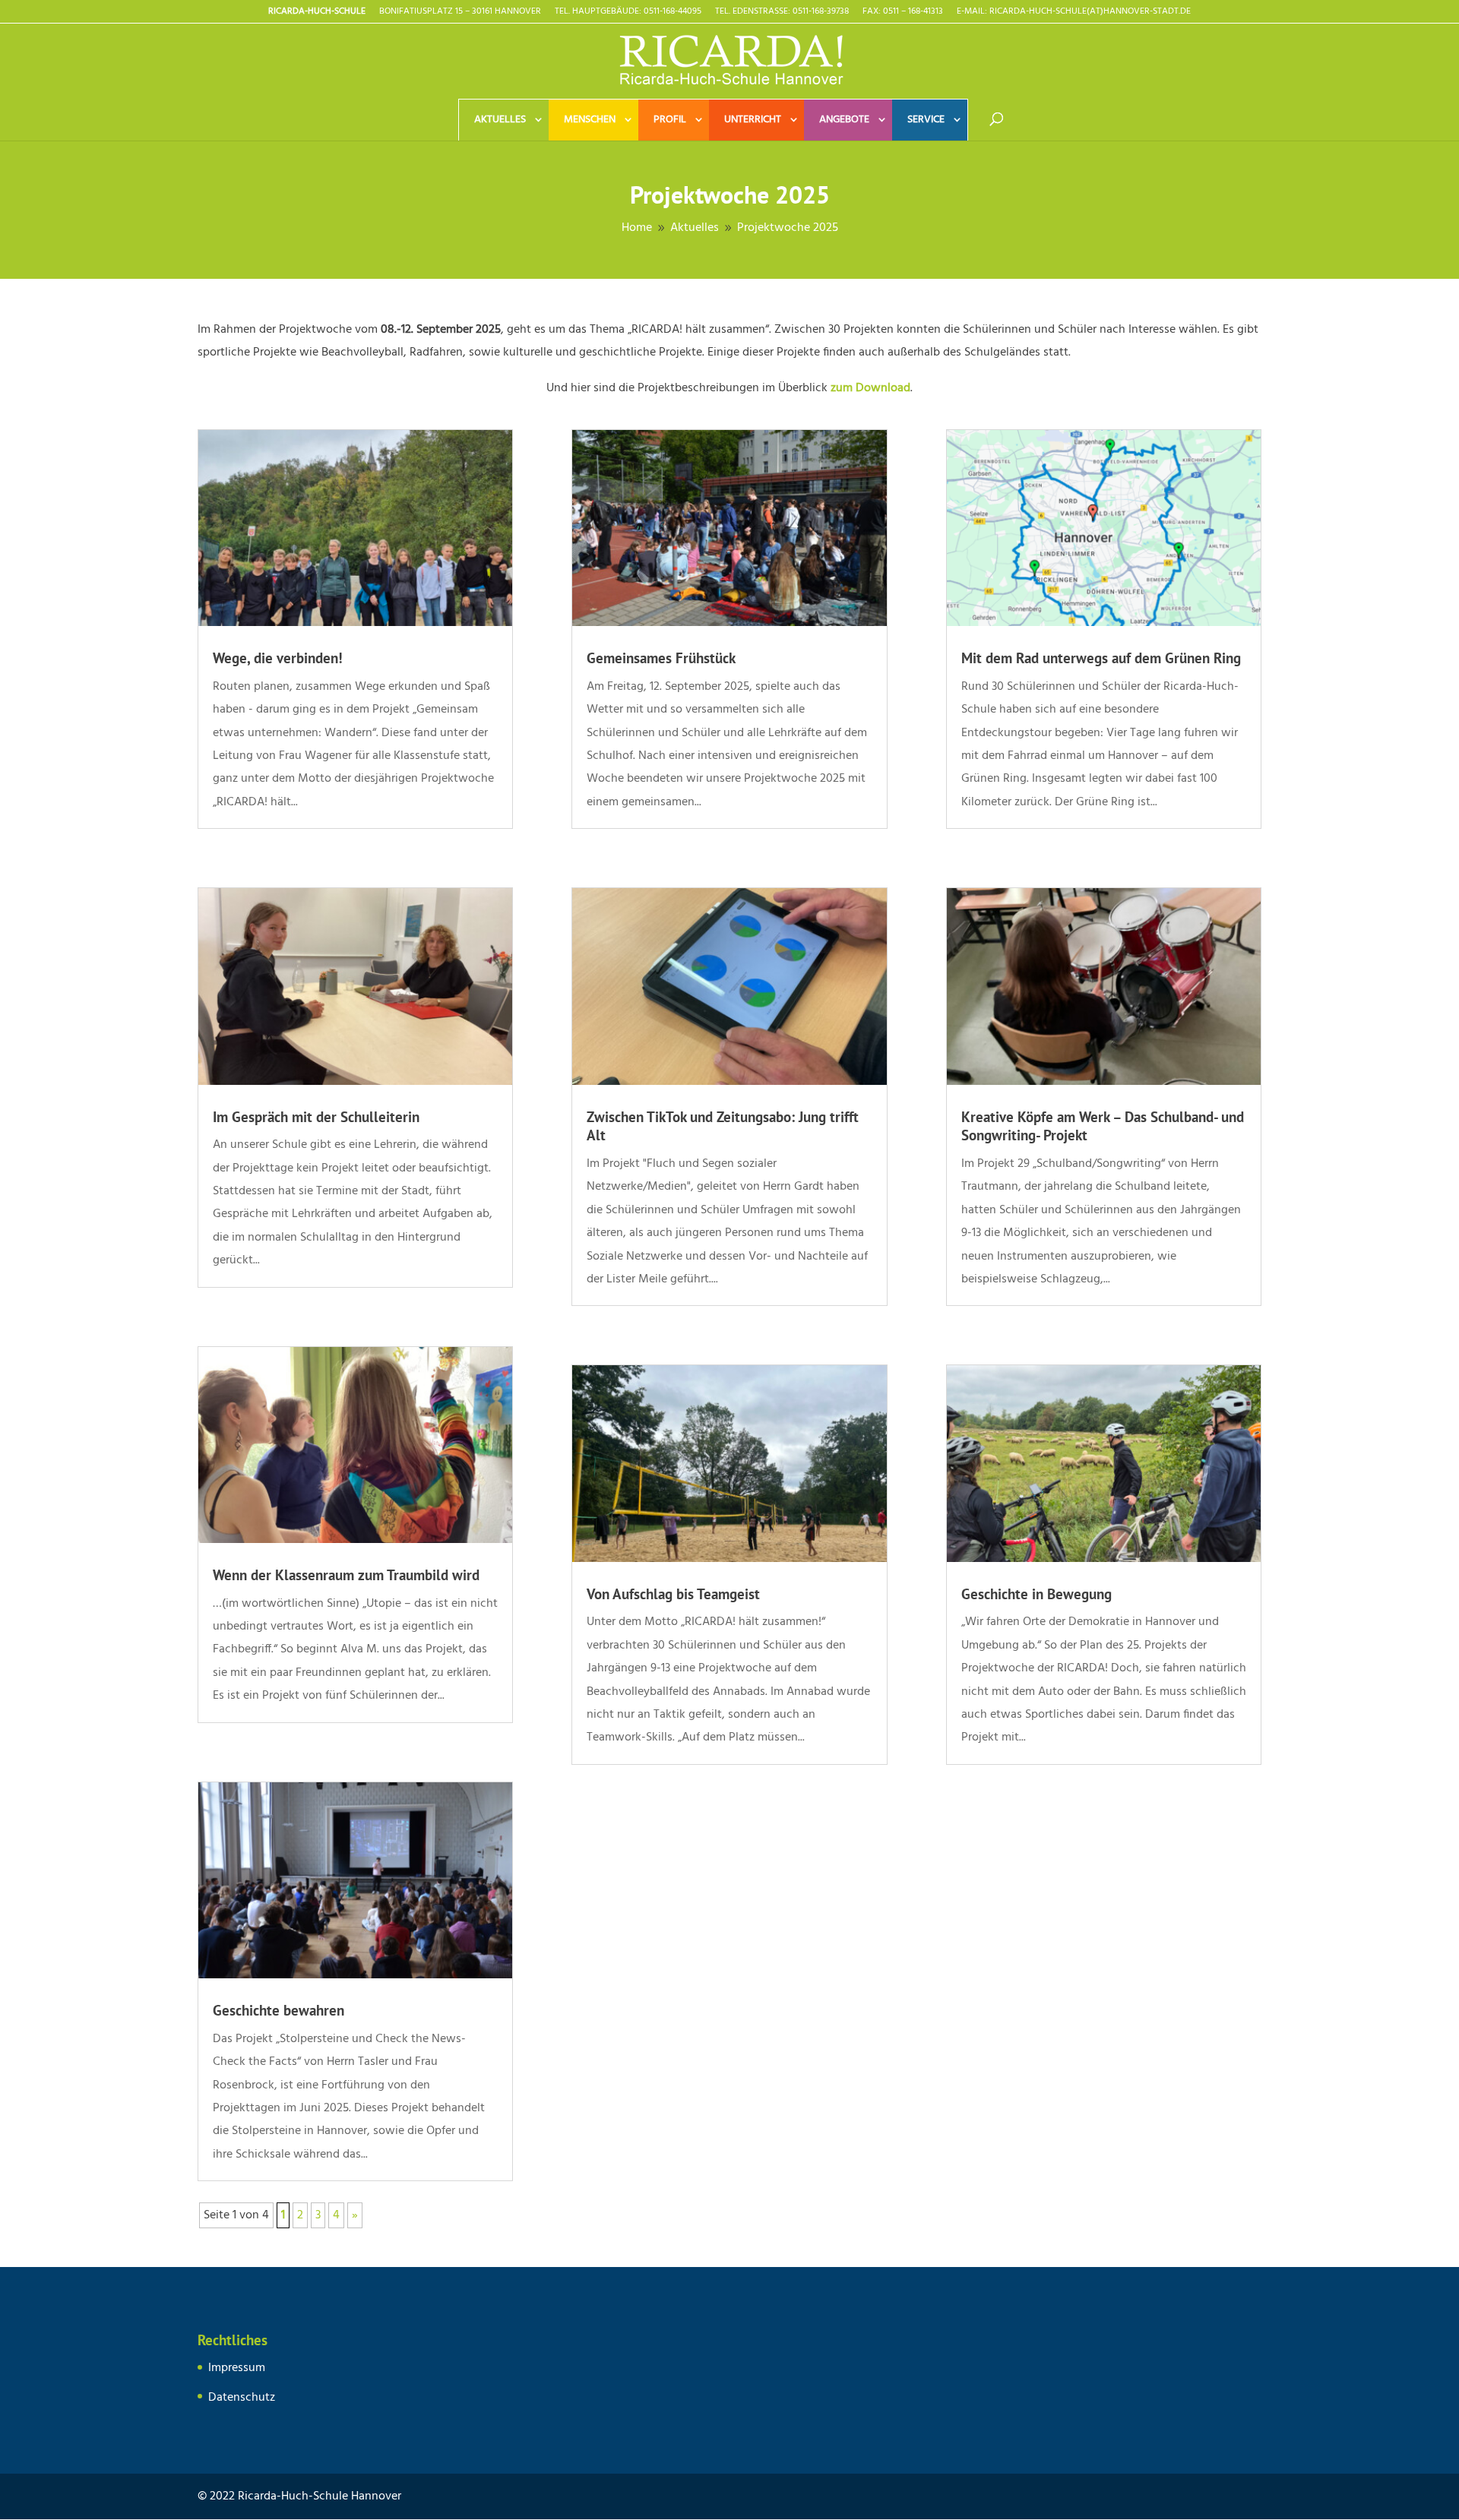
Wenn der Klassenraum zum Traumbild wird (346, 1575)
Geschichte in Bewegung (1036, 1594)
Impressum (237, 2368)
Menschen (590, 120)
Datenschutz (242, 2398)
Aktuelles (500, 120)
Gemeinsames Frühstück (661, 658)
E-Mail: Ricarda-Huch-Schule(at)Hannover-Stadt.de (1074, 13)
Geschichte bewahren (279, 2010)
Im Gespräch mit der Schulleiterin (316, 1117)
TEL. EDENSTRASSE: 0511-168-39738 (782, 13)
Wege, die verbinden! (278, 658)
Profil (670, 120)
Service (926, 120)
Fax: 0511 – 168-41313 (903, 13)
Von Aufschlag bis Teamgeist (673, 1594)
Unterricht (753, 120)
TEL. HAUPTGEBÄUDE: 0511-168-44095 (628, 13)
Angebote (844, 120)
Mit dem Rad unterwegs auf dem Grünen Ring (1101, 658)
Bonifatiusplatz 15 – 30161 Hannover (460, 13)
